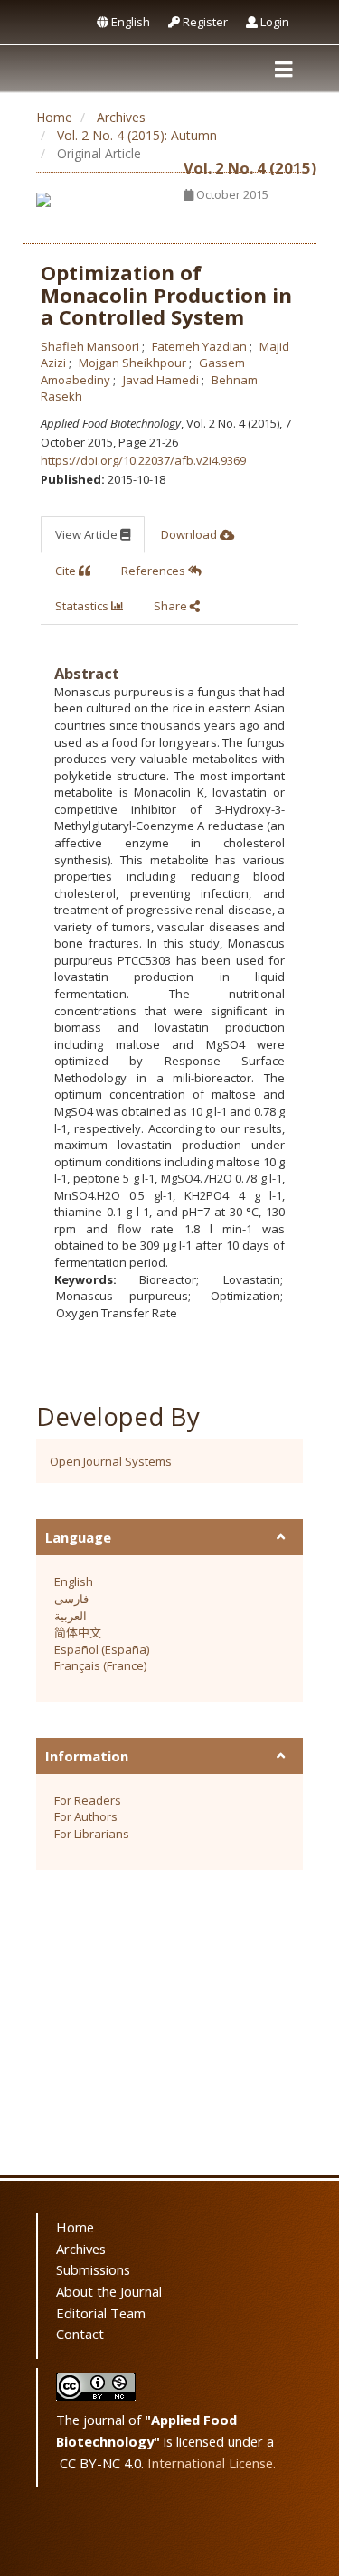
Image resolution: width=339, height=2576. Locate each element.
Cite (67, 571)
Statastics (83, 606)
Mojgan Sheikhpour (134, 363)
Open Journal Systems (111, 1461)
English (129, 22)
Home (54, 117)
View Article (88, 534)
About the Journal (109, 2291)
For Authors (86, 1816)
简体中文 (78, 1632)
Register (204, 22)
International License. (212, 2463)
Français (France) (100, 1665)
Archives (121, 117)
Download (190, 534)
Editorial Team (101, 2313)
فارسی (71, 1599)
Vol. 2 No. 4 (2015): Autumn (137, 135)
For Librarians (92, 1834)
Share (172, 606)
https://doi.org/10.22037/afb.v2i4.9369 (143, 460)
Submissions (93, 2269)
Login (273, 22)
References (155, 571)
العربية (71, 1616)
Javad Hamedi (162, 380)
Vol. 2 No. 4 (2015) (250, 168)
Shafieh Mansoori (91, 346)
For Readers (88, 1800)
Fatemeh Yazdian (201, 346)
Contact (80, 2334)
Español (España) (102, 1649)
